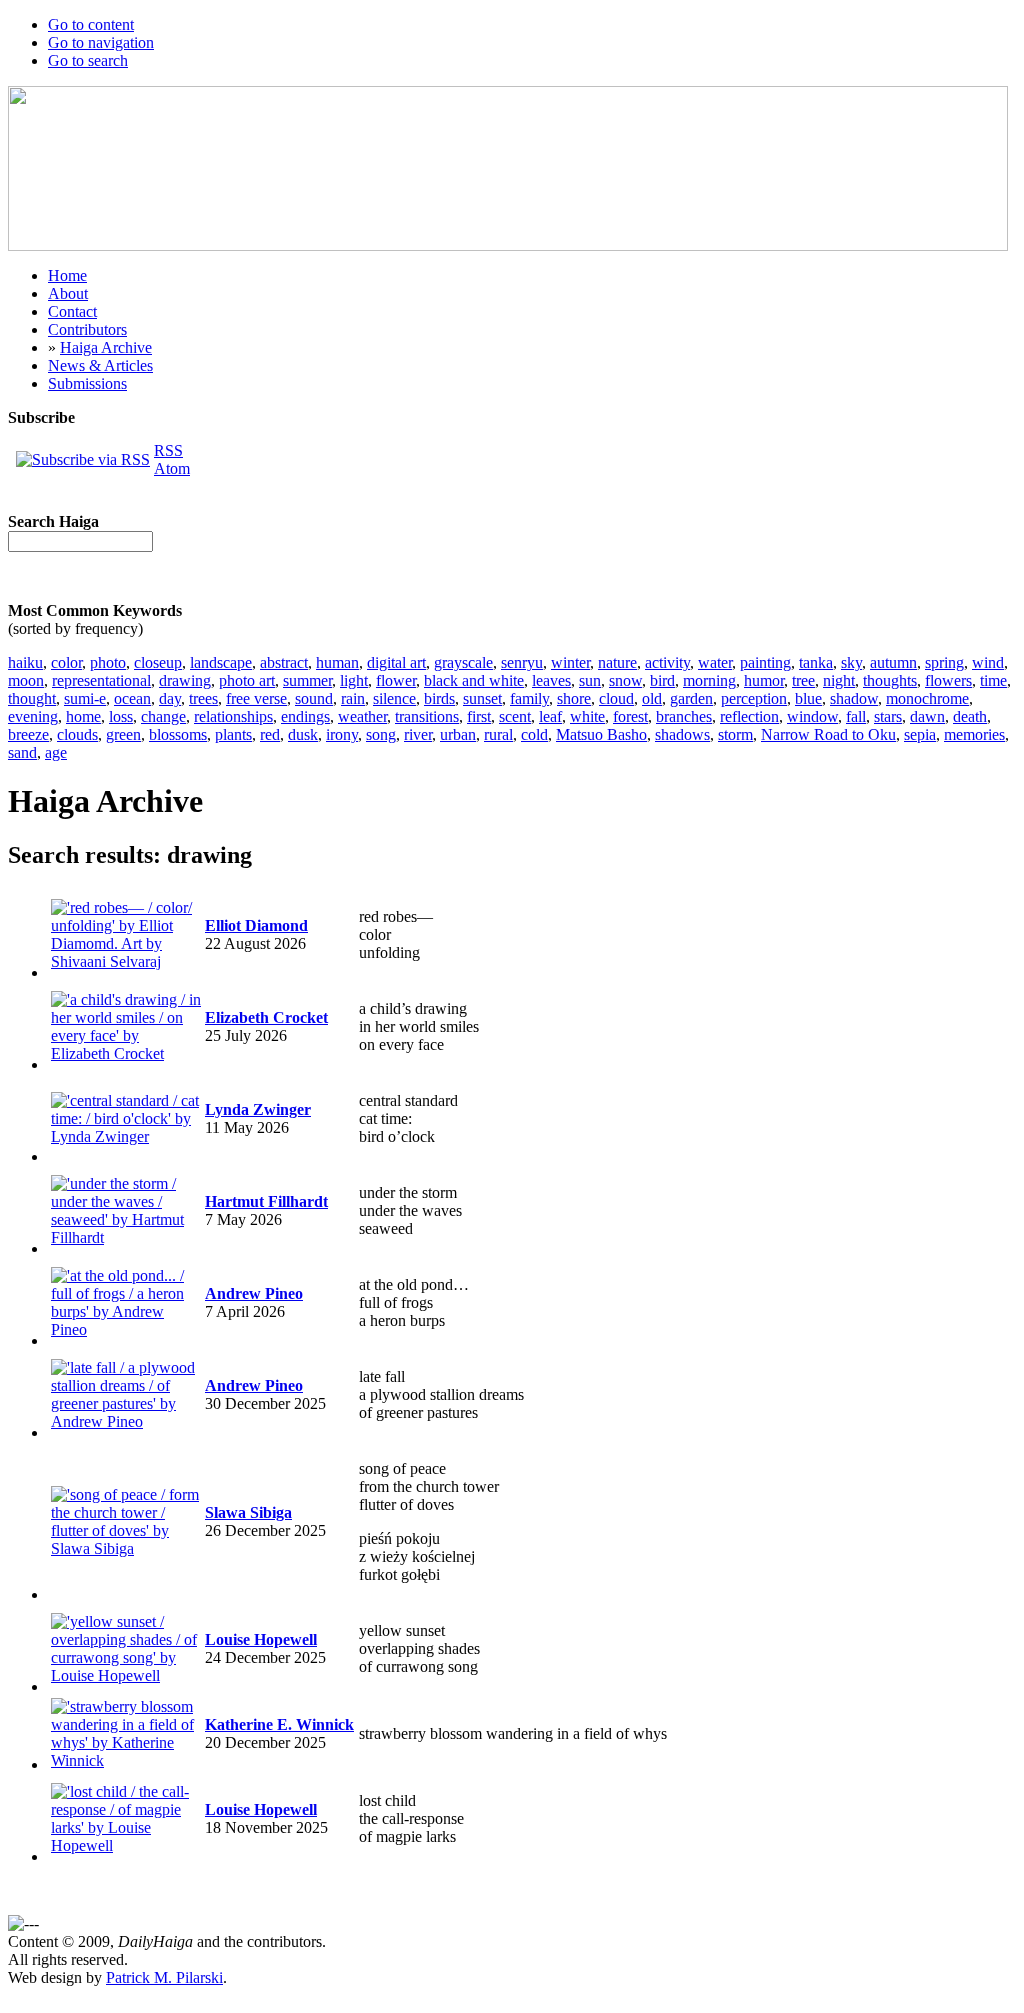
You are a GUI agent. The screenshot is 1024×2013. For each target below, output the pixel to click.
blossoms (178, 734)
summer (307, 680)
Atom (172, 468)
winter (570, 662)
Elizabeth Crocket (266, 1017)
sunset (482, 698)
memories (974, 734)
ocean (132, 698)
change (163, 716)
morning (709, 680)
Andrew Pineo (254, 1293)
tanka (816, 662)
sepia (920, 734)
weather (362, 716)
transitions (427, 716)
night (839, 680)
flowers (948, 680)
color (66, 662)
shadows (682, 734)
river (418, 734)
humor (764, 680)
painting (765, 662)
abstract (284, 662)
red (270, 734)
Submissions (87, 383)
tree (803, 680)
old (652, 698)
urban (458, 734)
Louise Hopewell (261, 1639)
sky (851, 662)
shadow (854, 698)
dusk (303, 734)
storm (735, 734)
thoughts (890, 680)
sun (590, 680)
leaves (551, 680)
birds (439, 698)
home (83, 716)
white (587, 716)
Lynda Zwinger (258, 1109)
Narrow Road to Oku (828, 734)
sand (22, 752)
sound (314, 698)
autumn (893, 662)
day (170, 698)
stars (888, 716)
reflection (749, 716)
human (337, 662)
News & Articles (100, 365)
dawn (927, 716)
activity (667, 662)
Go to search (88, 60)
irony (342, 734)
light (354, 680)
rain (353, 698)
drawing (185, 680)
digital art (396, 662)
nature (617, 662)
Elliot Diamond (256, 925)
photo (108, 662)
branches (684, 716)
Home (67, 275)
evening (33, 716)
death (970, 716)
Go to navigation (101, 42)
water (715, 662)
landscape (221, 662)
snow (625, 680)
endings (305, 716)
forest (630, 716)
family (529, 698)
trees (203, 698)
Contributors (87, 329)
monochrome (927, 698)
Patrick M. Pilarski (164, 1977)
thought (32, 698)
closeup (158, 662)
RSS (168, 450)
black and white (474, 680)
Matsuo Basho (601, 734)
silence (394, 698)
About (68, 293)
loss (121, 716)
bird (662, 680)
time (993, 680)
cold (534, 734)
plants (233, 734)
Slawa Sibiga (248, 1512)
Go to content (91, 24)
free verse (256, 698)
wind (988, 662)
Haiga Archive (106, 347)
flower (396, 680)
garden (691, 698)
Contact (72, 311)
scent (515, 716)
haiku (25, 662)
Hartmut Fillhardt (266, 1201)
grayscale (463, 662)
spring (944, 662)
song (381, 734)
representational (101, 680)
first (479, 716)
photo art (247, 680)
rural (498, 734)
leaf (550, 716)
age (56, 752)
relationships (233, 716)
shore (574, 698)
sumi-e (85, 698)
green (123, 734)
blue (808, 698)
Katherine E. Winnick (279, 1724)
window (812, 716)
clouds (77, 734)
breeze (28, 734)
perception (754, 698)
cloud (616, 698)
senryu (522, 662)
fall (856, 716)
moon (26, 680)
